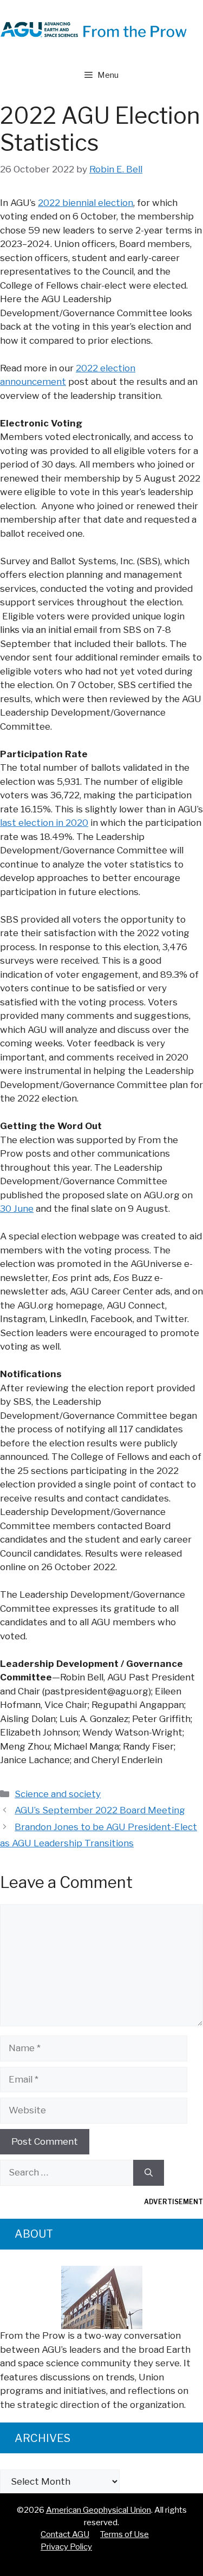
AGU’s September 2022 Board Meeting (100, 1810)
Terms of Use (125, 2534)
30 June (17, 1209)
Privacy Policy (66, 2547)
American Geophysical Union (99, 2510)
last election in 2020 (44, 823)
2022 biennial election (86, 203)
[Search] (149, 2173)
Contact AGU (65, 2534)
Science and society (58, 1794)
